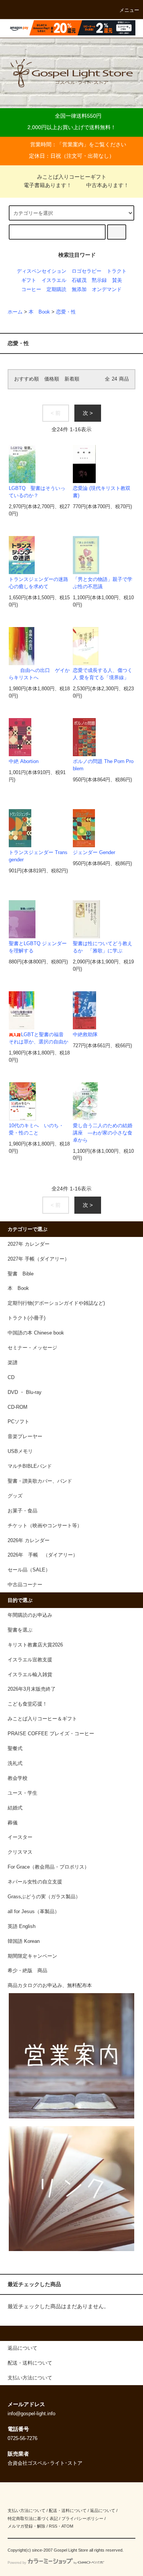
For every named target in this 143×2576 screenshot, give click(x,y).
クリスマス (20, 1852)
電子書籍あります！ (48, 185)
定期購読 (56, 290)
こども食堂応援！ (27, 1704)
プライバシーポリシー (82, 2518)
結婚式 (15, 1808)
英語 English (22, 1926)
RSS (53, 2526)
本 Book (39, 312)
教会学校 (18, 1778)
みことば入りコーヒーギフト (72, 177)
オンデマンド (107, 290)
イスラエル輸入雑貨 (30, 1675)
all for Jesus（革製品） (34, 1912)
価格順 (52, 379)
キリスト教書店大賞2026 (35, 1645)
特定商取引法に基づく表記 (33, 2518)
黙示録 (99, 280)
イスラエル (54, 280)
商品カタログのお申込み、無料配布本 (50, 1986)
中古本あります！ (108, 185)
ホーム (15, 312)
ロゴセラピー (87, 271)
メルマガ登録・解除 (27, 2526)
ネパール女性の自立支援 (35, 1882)
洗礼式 (15, 1763)
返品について (103, 2510)
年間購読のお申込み (30, 1615)
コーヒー (31, 290)
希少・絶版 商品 (27, 1971)
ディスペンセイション (42, 271)
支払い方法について (27, 2510)
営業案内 (73, 144)
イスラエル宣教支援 (30, 1660)
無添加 (79, 290)
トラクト (117, 271)
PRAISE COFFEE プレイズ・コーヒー (51, 1734)
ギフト (29, 280)
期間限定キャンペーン (32, 1956)
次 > (88, 413)
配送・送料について (68, 2510)
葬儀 (13, 1823)
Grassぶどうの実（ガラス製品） (44, 1897)
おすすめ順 (27, 379)
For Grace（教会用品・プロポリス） (48, 1867)
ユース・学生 (22, 1793)
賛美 (117, 280)
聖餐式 (15, 1749)
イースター (20, 1837)
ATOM (67, 2526)
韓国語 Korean (24, 1941)
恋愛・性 (66, 312)
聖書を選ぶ (20, 1630)
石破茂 (79, 280)
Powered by (17, 2563)
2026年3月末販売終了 (32, 1689)
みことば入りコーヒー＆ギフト (42, 1719)
